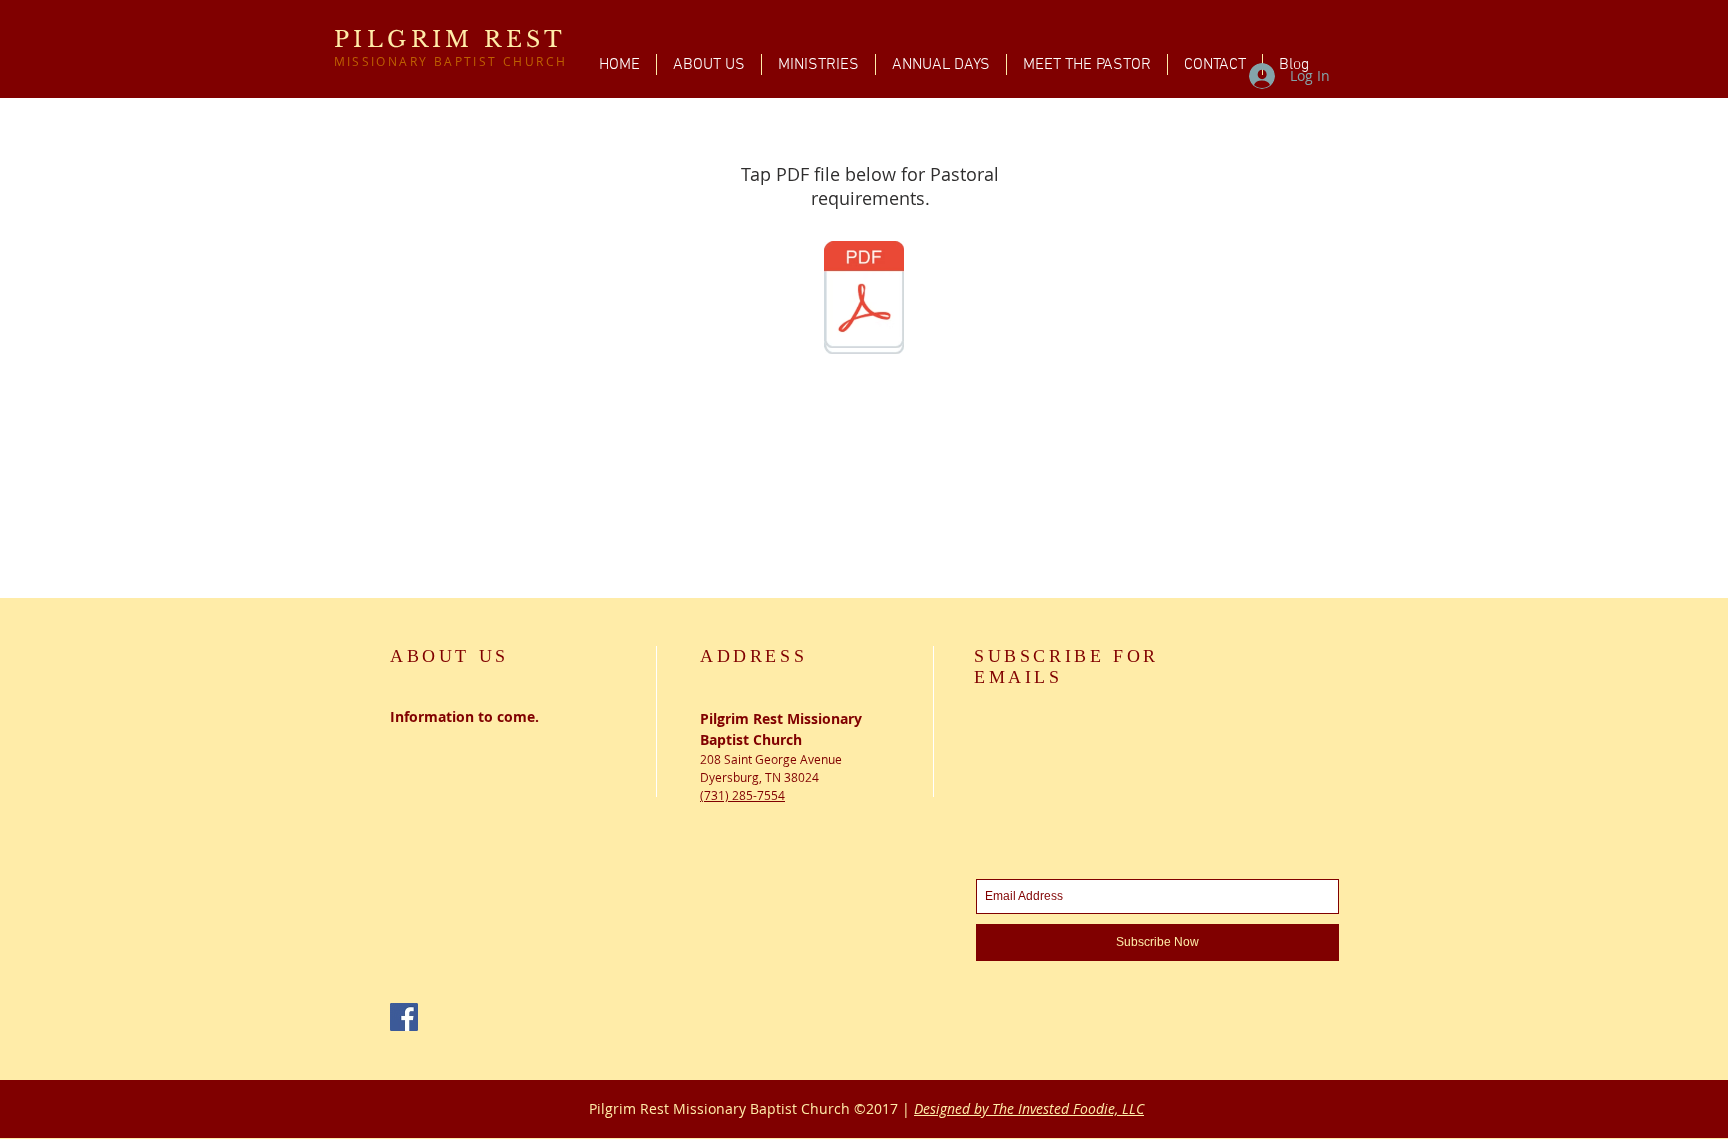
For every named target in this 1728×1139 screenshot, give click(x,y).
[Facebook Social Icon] (404, 1017)
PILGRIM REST (450, 39)
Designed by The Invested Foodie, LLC (1029, 1108)
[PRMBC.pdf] (864, 297)
